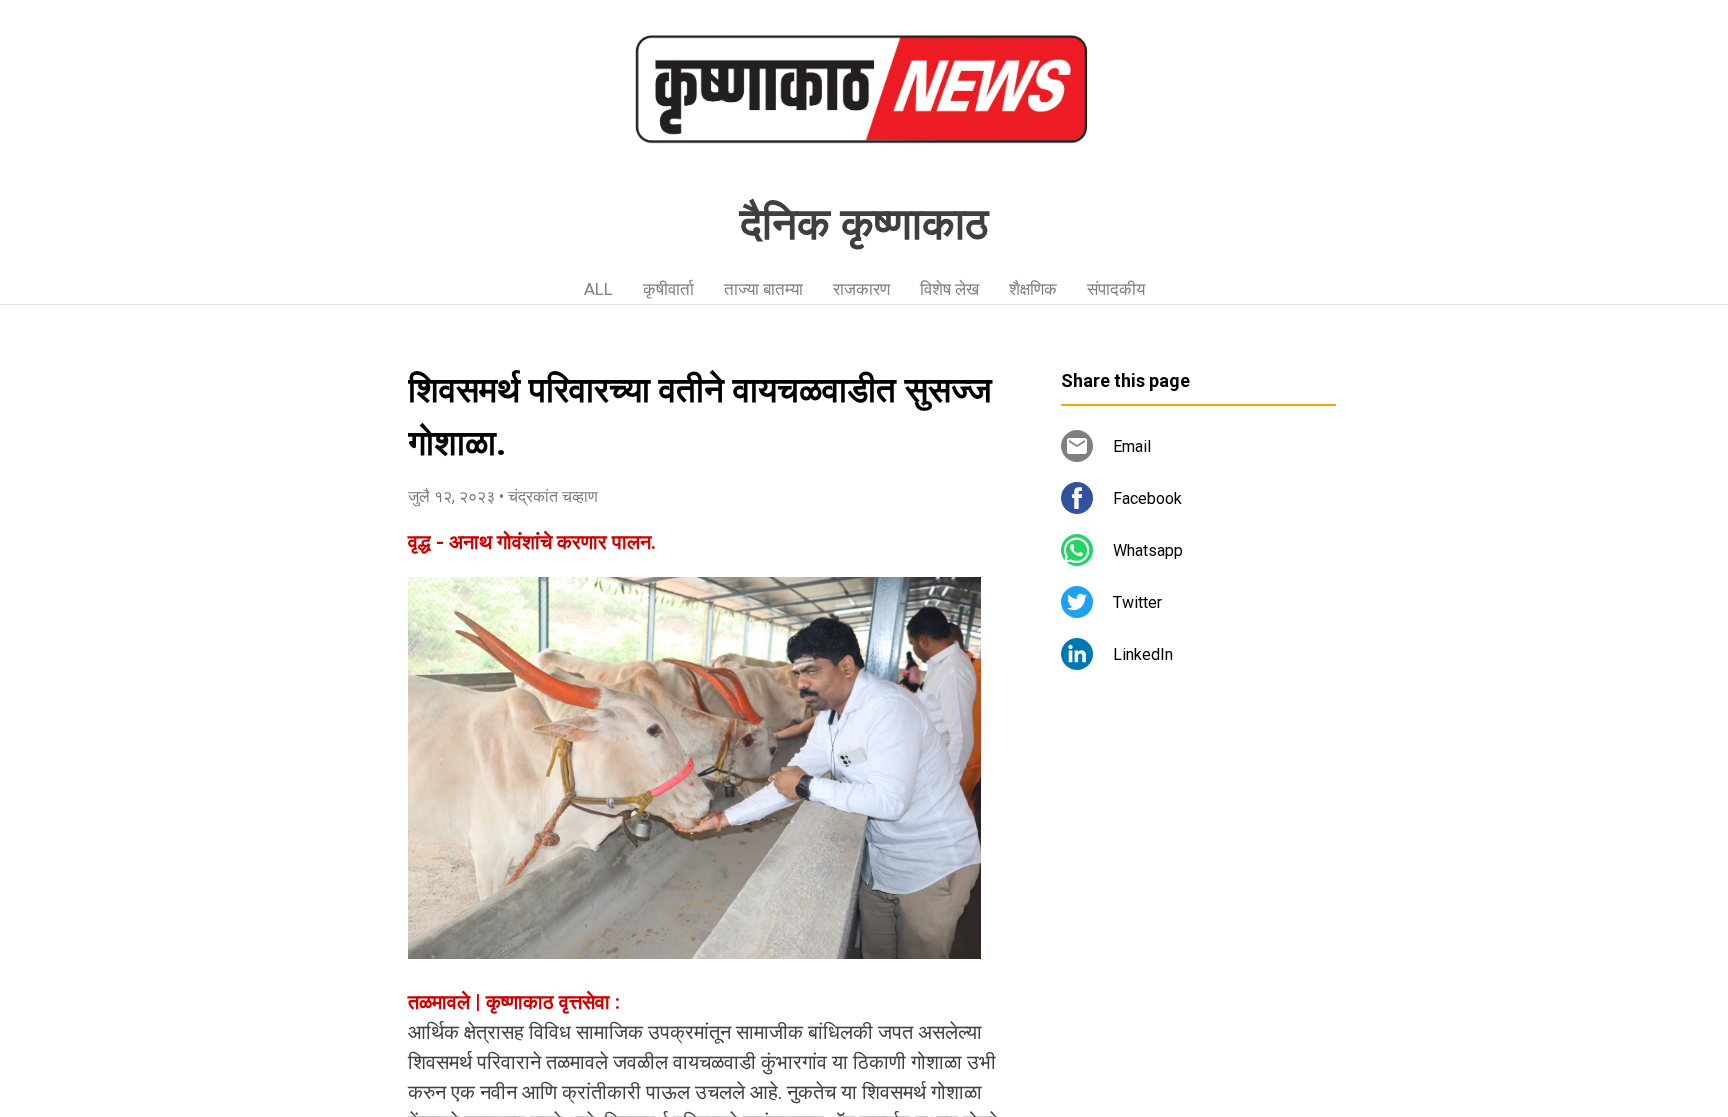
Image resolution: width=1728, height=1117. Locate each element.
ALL (598, 289)
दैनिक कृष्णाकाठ (864, 224)
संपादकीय (1116, 289)
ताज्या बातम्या (763, 289)
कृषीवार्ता (668, 289)
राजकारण (861, 289)
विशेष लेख (949, 289)
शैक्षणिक (1033, 289)
